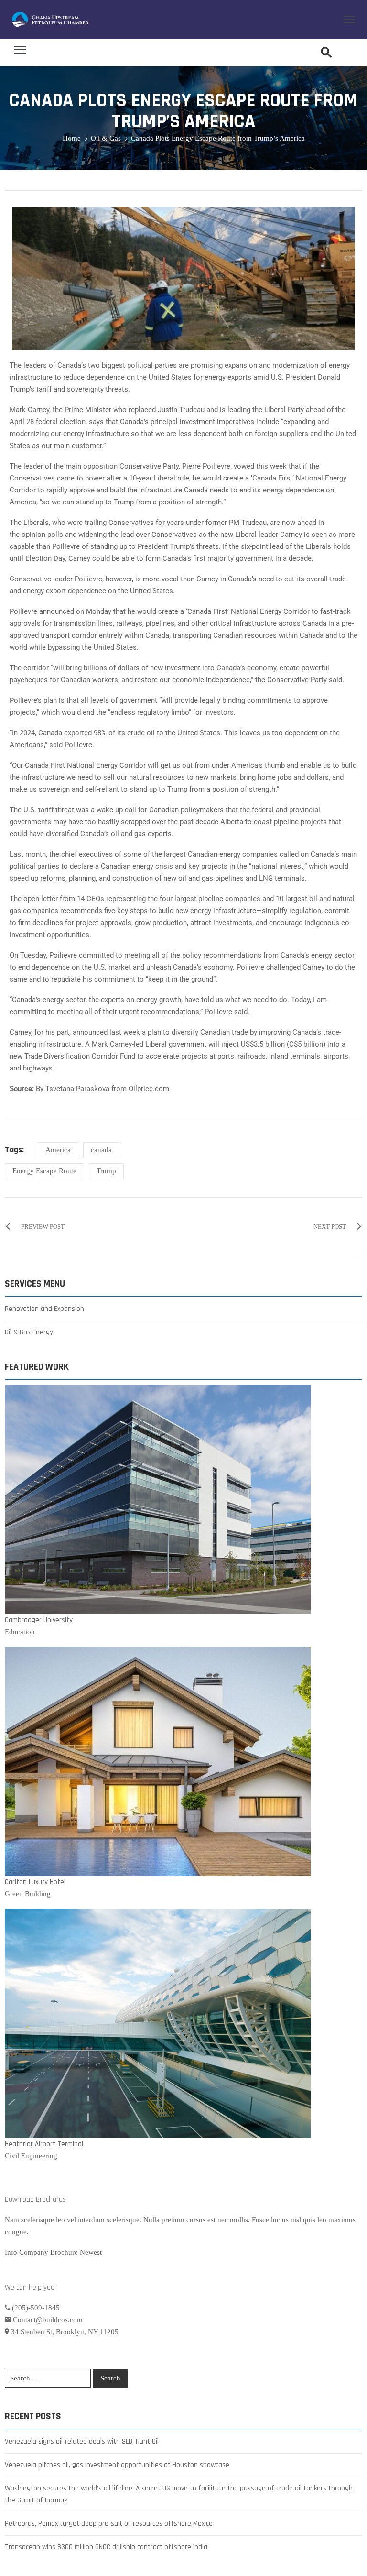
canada (101, 1150)
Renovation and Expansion (44, 1309)
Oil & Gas (106, 138)
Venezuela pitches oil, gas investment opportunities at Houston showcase (117, 2465)
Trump (106, 1171)
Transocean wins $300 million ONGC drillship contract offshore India (106, 2547)
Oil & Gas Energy (29, 1332)
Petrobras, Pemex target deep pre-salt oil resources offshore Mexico (109, 2524)
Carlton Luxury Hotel (35, 1882)
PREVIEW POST (43, 1227)
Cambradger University (39, 1620)
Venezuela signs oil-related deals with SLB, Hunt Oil (82, 2441)
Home (72, 138)
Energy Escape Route (44, 1171)
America (58, 1150)
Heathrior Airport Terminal (44, 2144)
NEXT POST (330, 1227)
